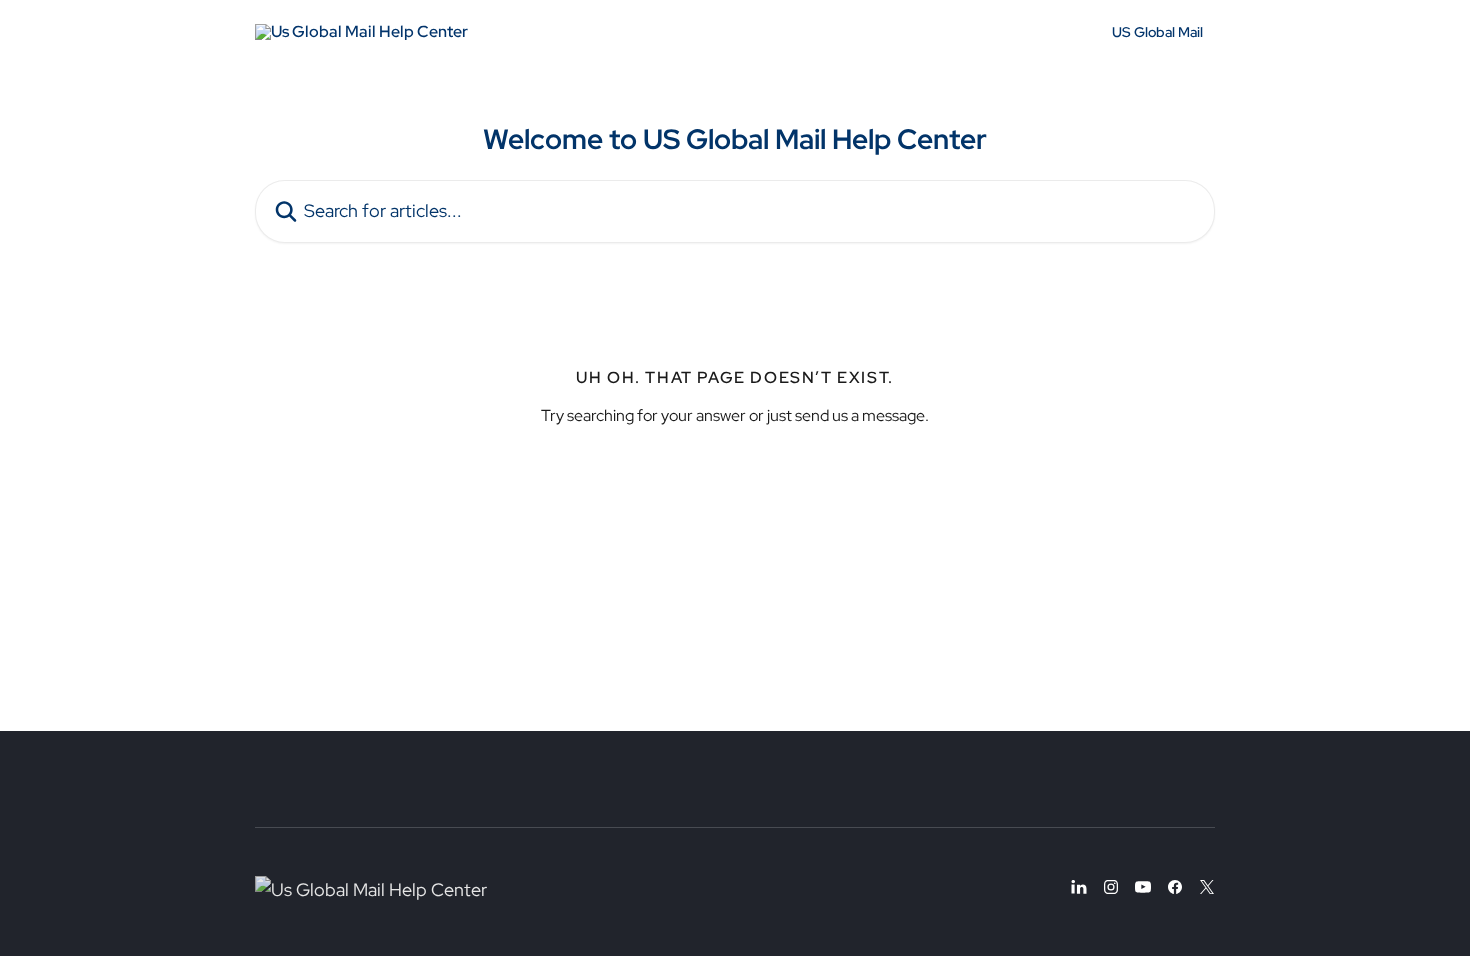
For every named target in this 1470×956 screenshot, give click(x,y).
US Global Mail (1157, 32)
